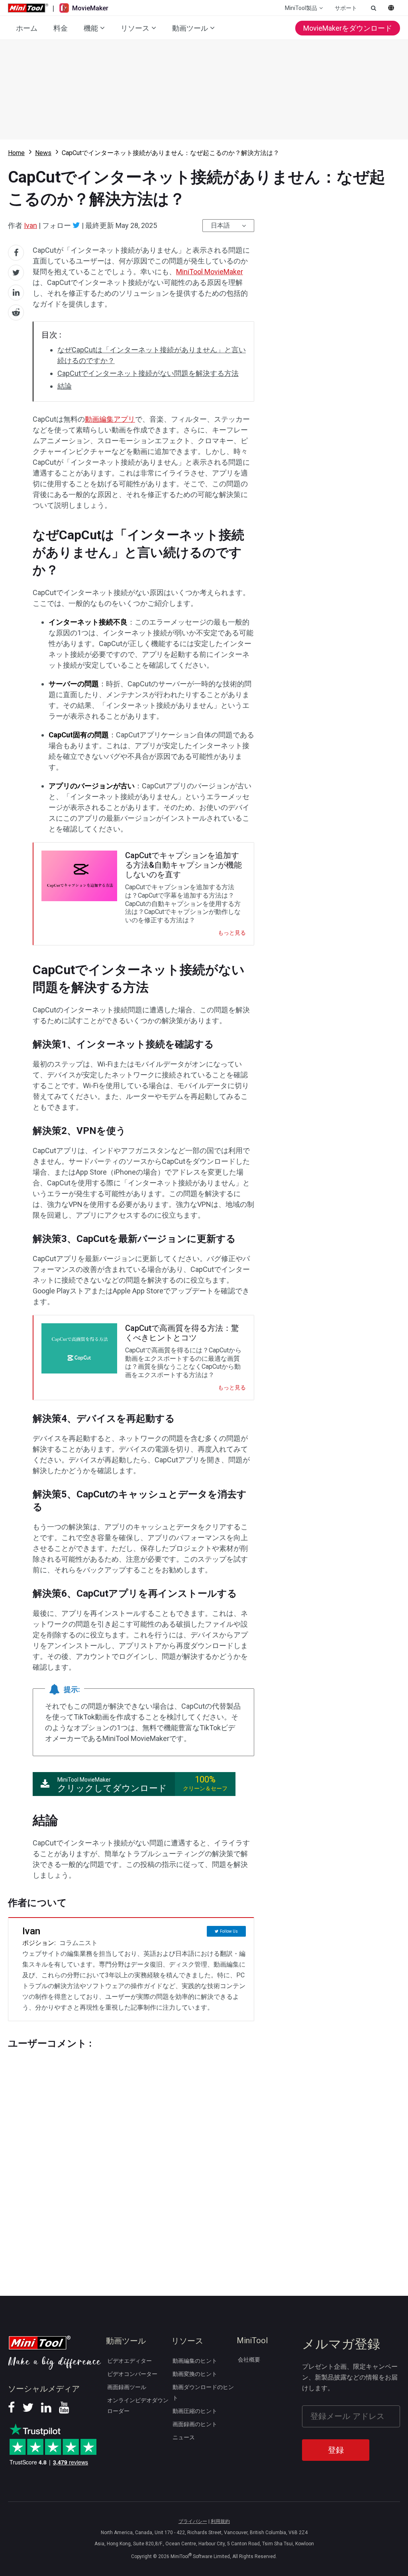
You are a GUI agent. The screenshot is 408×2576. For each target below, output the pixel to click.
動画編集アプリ (110, 419)
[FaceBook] (11, 2410)
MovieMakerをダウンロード (348, 28)
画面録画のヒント (195, 2424)
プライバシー (193, 2521)
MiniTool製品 (301, 8)
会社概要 (249, 2360)
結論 (65, 386)
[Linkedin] (46, 2410)
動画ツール (190, 28)
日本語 (220, 225)
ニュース (184, 2437)
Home (16, 153)
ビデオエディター (129, 2361)
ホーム (27, 28)
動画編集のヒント (195, 2361)
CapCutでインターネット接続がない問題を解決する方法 (148, 373)
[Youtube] (64, 2410)
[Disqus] (131, 2157)
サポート (346, 8)
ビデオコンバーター (132, 2374)
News (43, 153)
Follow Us (229, 1931)
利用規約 (220, 2521)
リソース (135, 28)
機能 (91, 28)
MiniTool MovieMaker (210, 272)
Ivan (30, 225)
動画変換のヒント (195, 2374)
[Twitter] (76, 225)
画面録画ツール (127, 2387)
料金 (61, 28)
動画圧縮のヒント (195, 2411)
